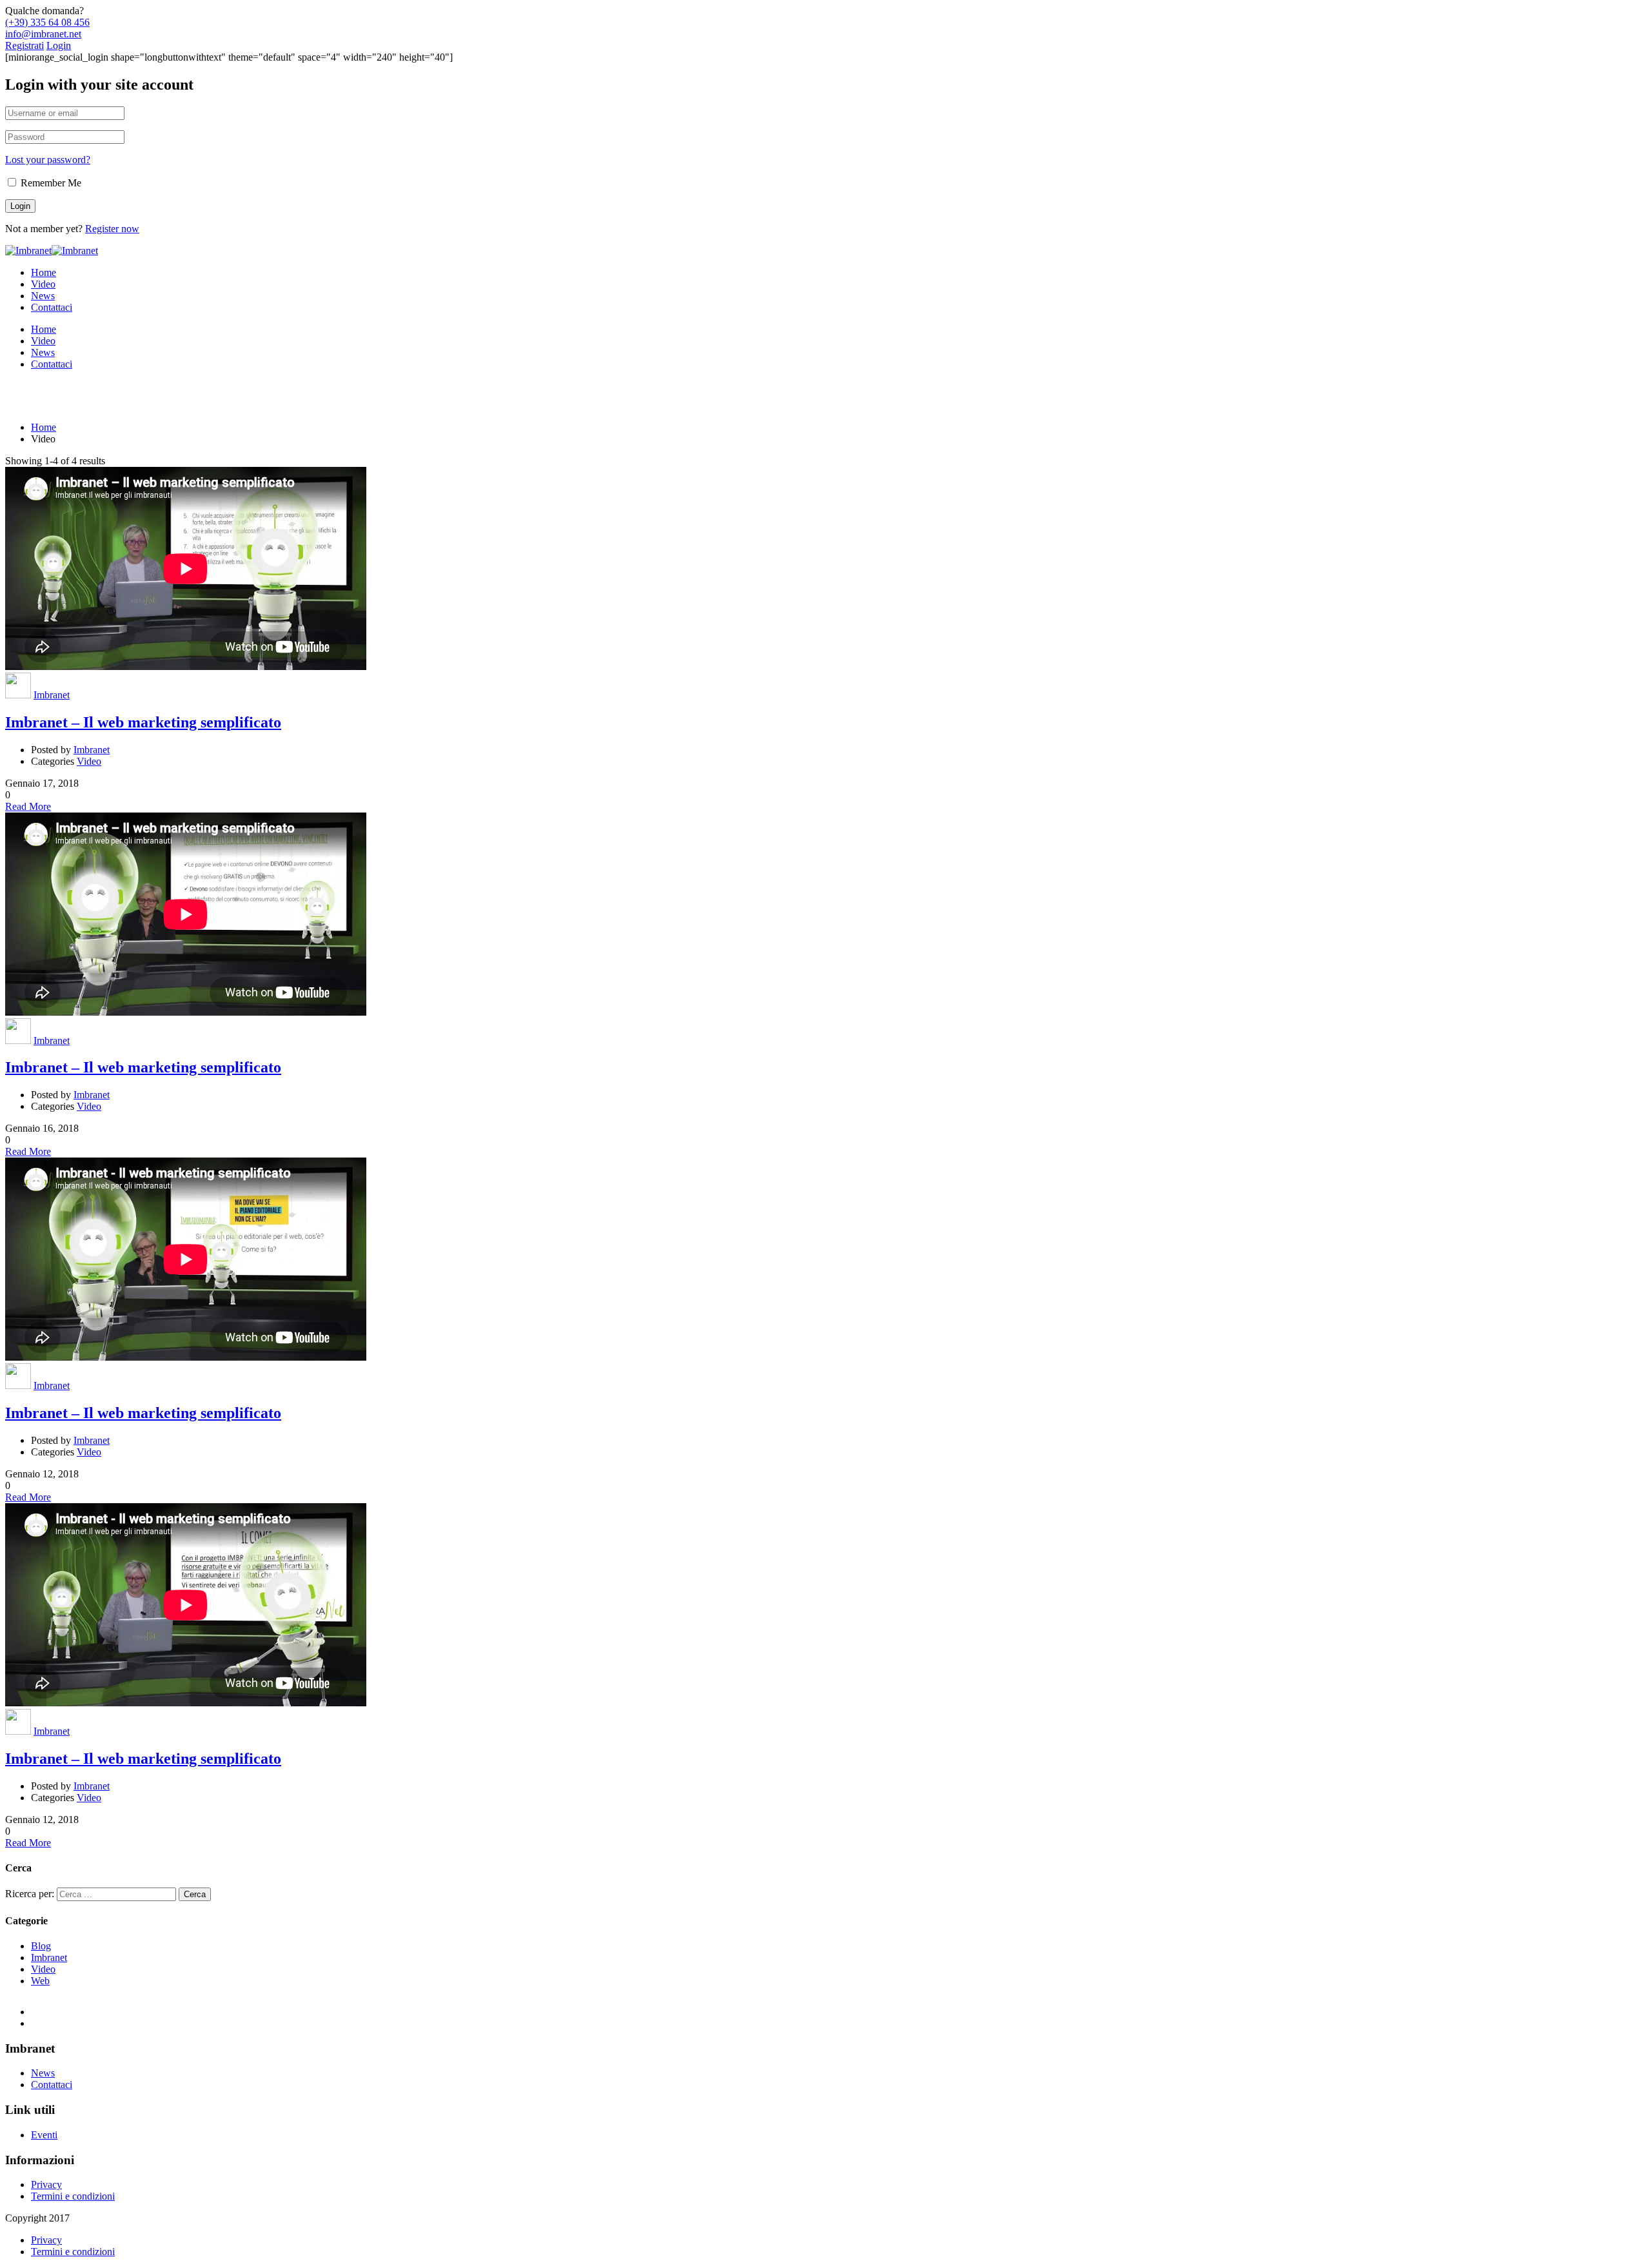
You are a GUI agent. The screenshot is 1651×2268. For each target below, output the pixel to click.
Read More (28, 806)
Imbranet (52, 695)
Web (40, 1981)
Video (43, 284)
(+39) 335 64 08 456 (47, 22)
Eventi (44, 2135)
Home (44, 272)
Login (59, 45)
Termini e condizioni (73, 2196)
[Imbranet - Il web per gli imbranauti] (28, 251)
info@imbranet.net (43, 34)
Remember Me (50, 183)
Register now (112, 229)
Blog (41, 1946)
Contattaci (52, 307)
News (43, 296)
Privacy (46, 2184)
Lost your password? (48, 160)
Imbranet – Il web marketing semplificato (143, 722)
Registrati (25, 45)
